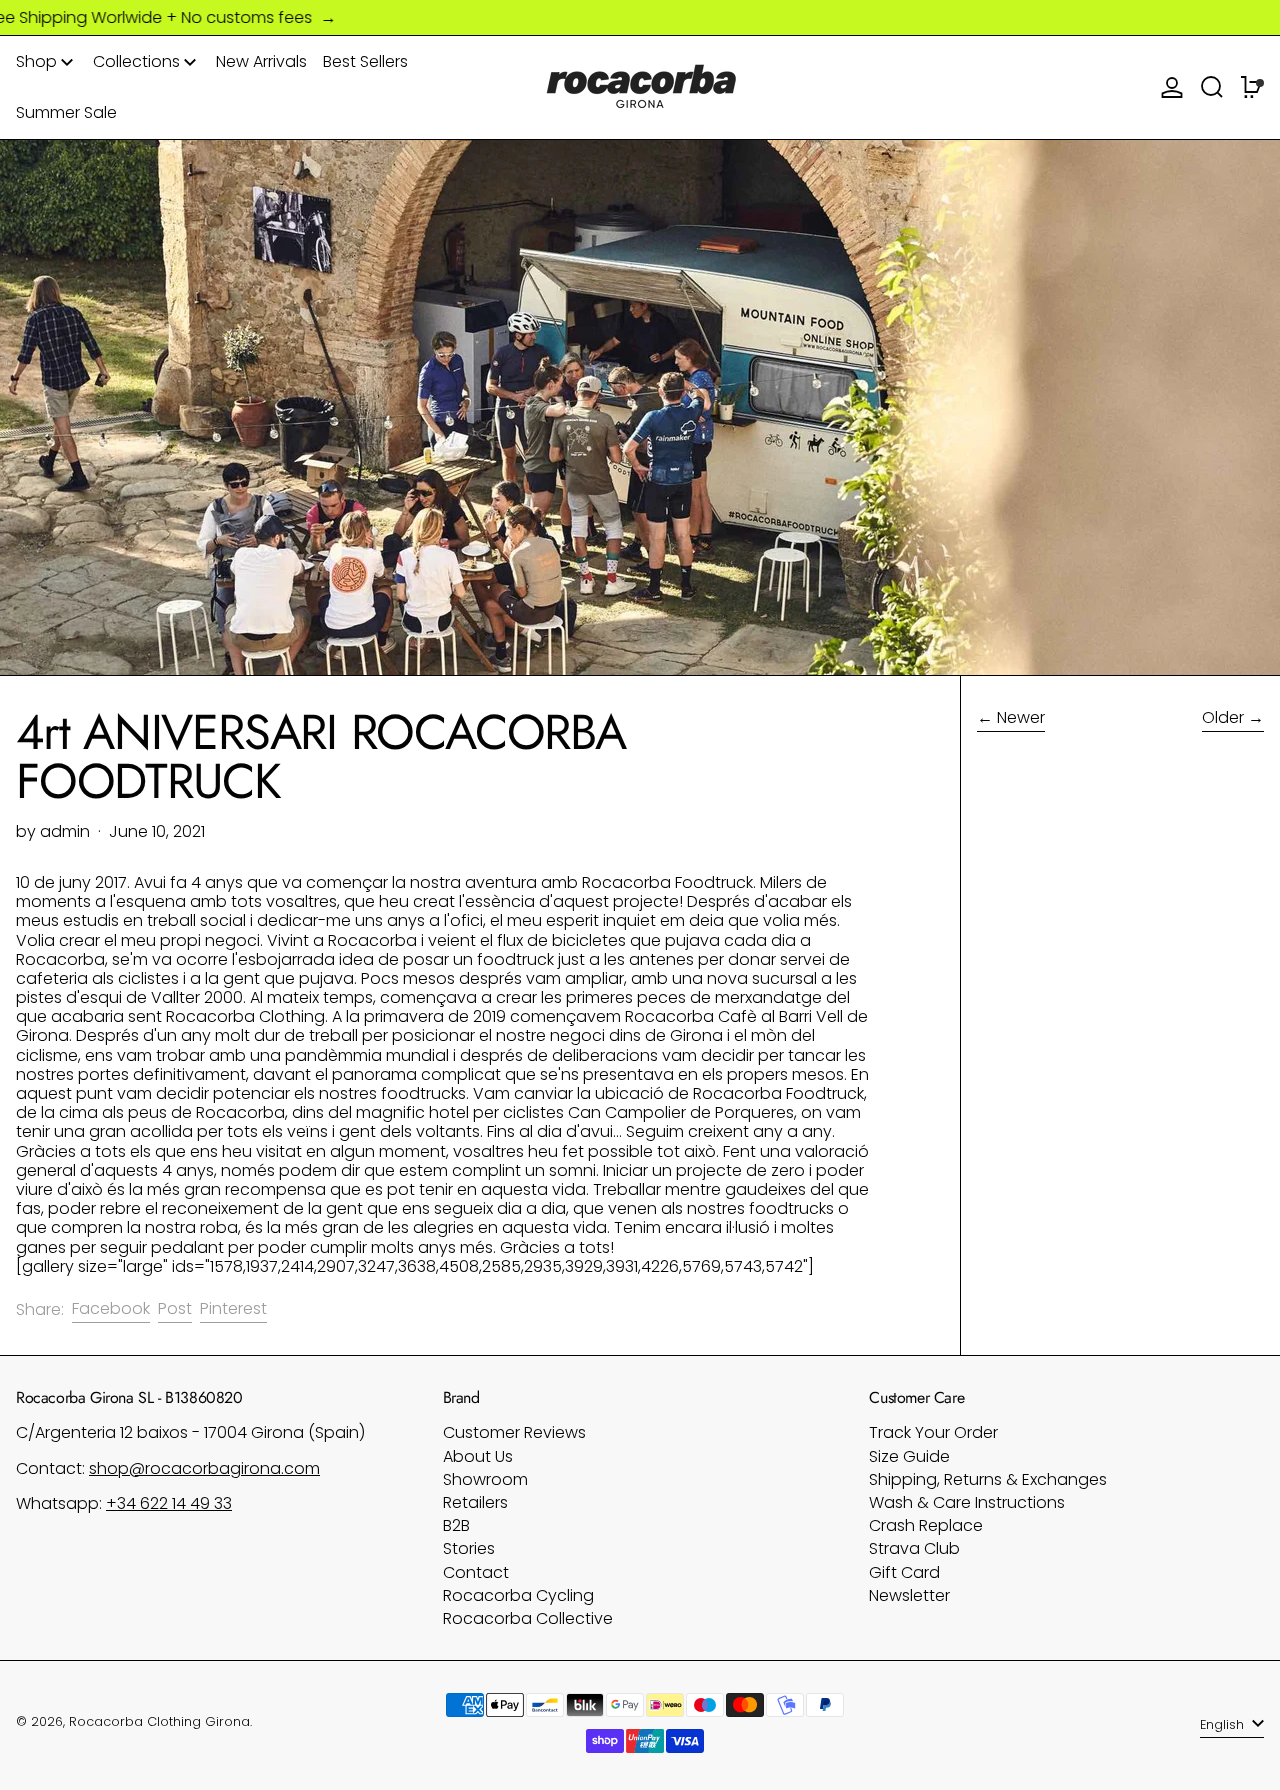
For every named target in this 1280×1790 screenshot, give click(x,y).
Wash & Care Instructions (967, 1502)
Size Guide (909, 1456)
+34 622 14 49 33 (169, 1503)
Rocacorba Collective (528, 1618)
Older (1223, 718)
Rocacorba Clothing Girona (159, 1721)
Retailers (475, 1502)
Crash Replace (926, 1525)
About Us (478, 1456)
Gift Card (904, 1572)
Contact (476, 1572)
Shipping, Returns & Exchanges (988, 1479)
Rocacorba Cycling (518, 1595)
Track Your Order (933, 1432)
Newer (1021, 718)
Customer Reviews (514, 1432)
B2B (456, 1525)
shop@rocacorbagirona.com (204, 1468)
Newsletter (909, 1595)
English (1224, 1724)
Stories (469, 1548)
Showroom (485, 1479)
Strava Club (914, 1548)
